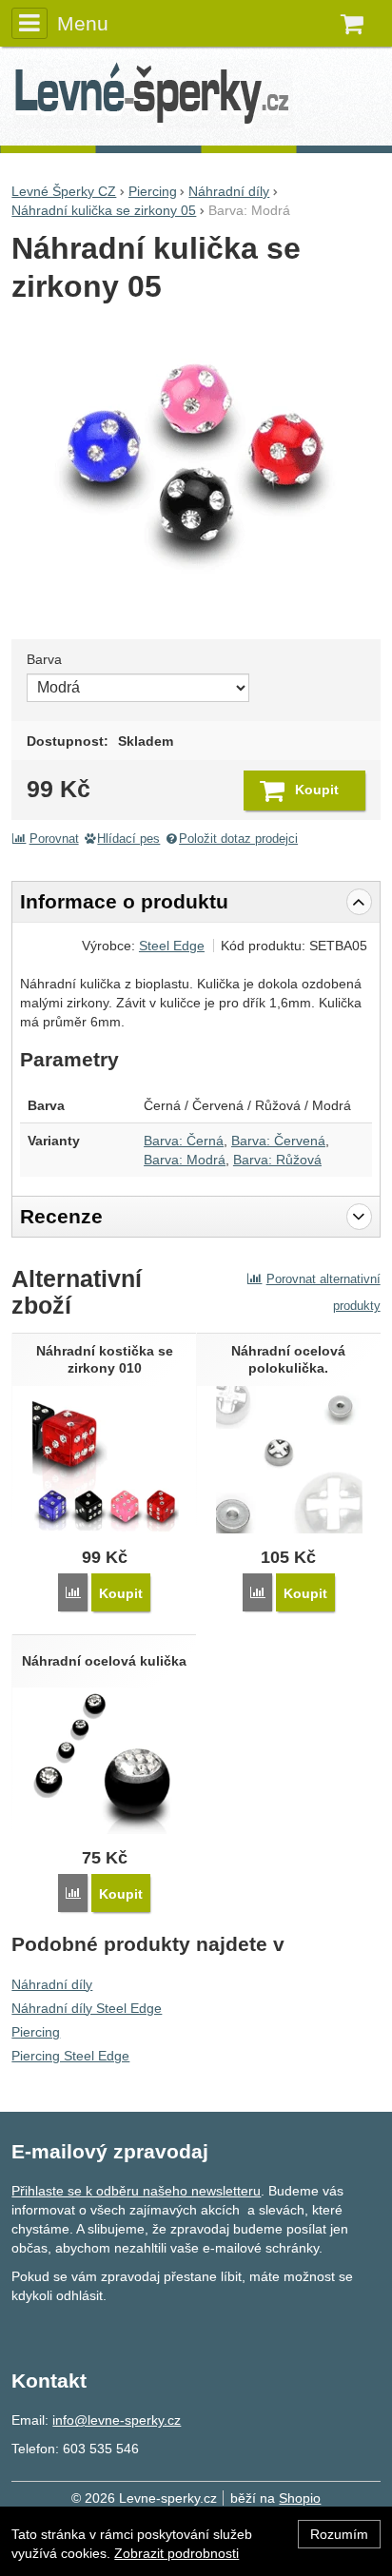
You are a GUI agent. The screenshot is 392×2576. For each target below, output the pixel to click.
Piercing (36, 2032)
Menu (82, 23)
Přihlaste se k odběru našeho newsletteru (136, 2191)
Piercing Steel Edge (70, 2056)
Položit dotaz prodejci (238, 839)
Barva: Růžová (277, 1160)
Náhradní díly (52, 1984)
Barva (44, 659)
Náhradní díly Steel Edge (87, 2008)
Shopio (300, 2498)
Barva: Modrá (185, 1160)
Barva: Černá (184, 1141)
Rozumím (339, 2534)
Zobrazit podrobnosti (176, 2553)
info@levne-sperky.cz (117, 2420)
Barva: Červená (278, 1141)
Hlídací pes (128, 839)
